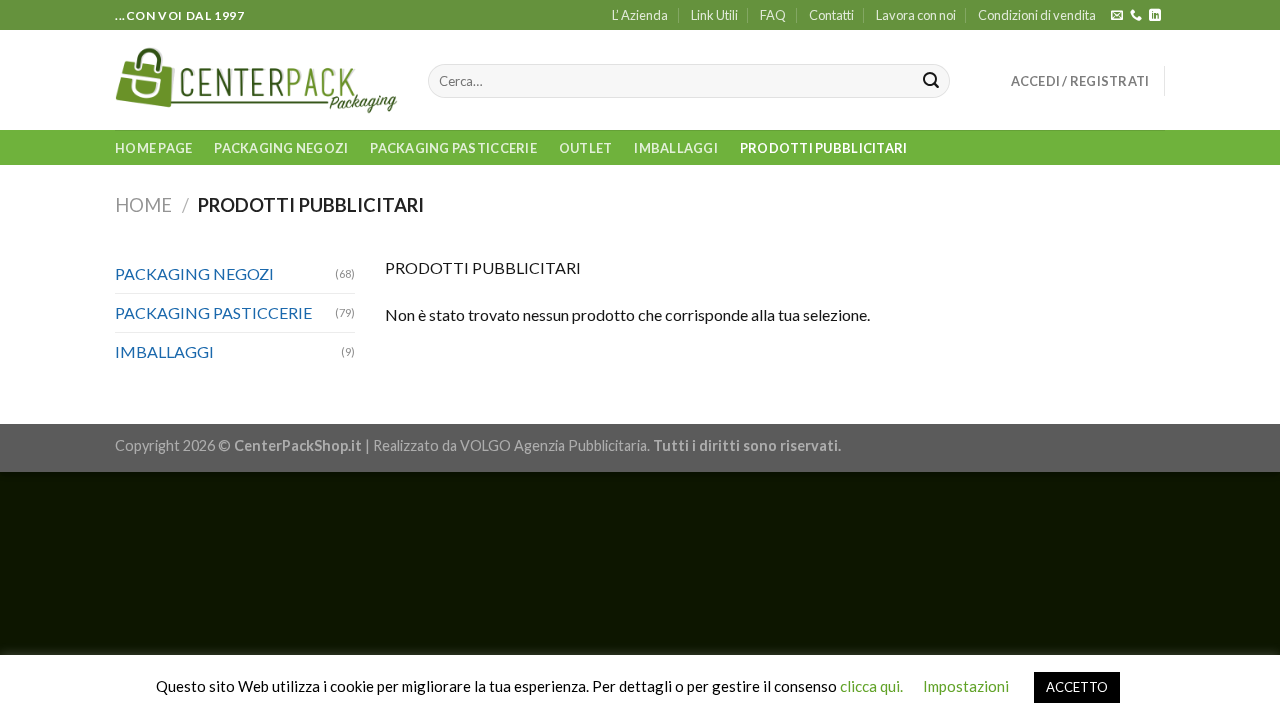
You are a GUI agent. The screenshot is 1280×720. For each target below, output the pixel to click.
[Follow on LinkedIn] (1155, 16)
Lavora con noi (916, 15)
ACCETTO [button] (1077, 687)
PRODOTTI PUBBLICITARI (823, 148)
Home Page (153, 148)
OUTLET (586, 148)
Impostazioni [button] (966, 686)
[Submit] (931, 81)
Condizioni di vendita (1037, 15)
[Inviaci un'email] (1117, 16)
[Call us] (1136, 16)
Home (143, 205)
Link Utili (714, 15)
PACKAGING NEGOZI (281, 148)
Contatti (831, 15)
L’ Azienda (640, 15)
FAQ (773, 15)
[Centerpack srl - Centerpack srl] (256, 80)
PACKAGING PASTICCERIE (453, 148)
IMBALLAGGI (676, 148)
